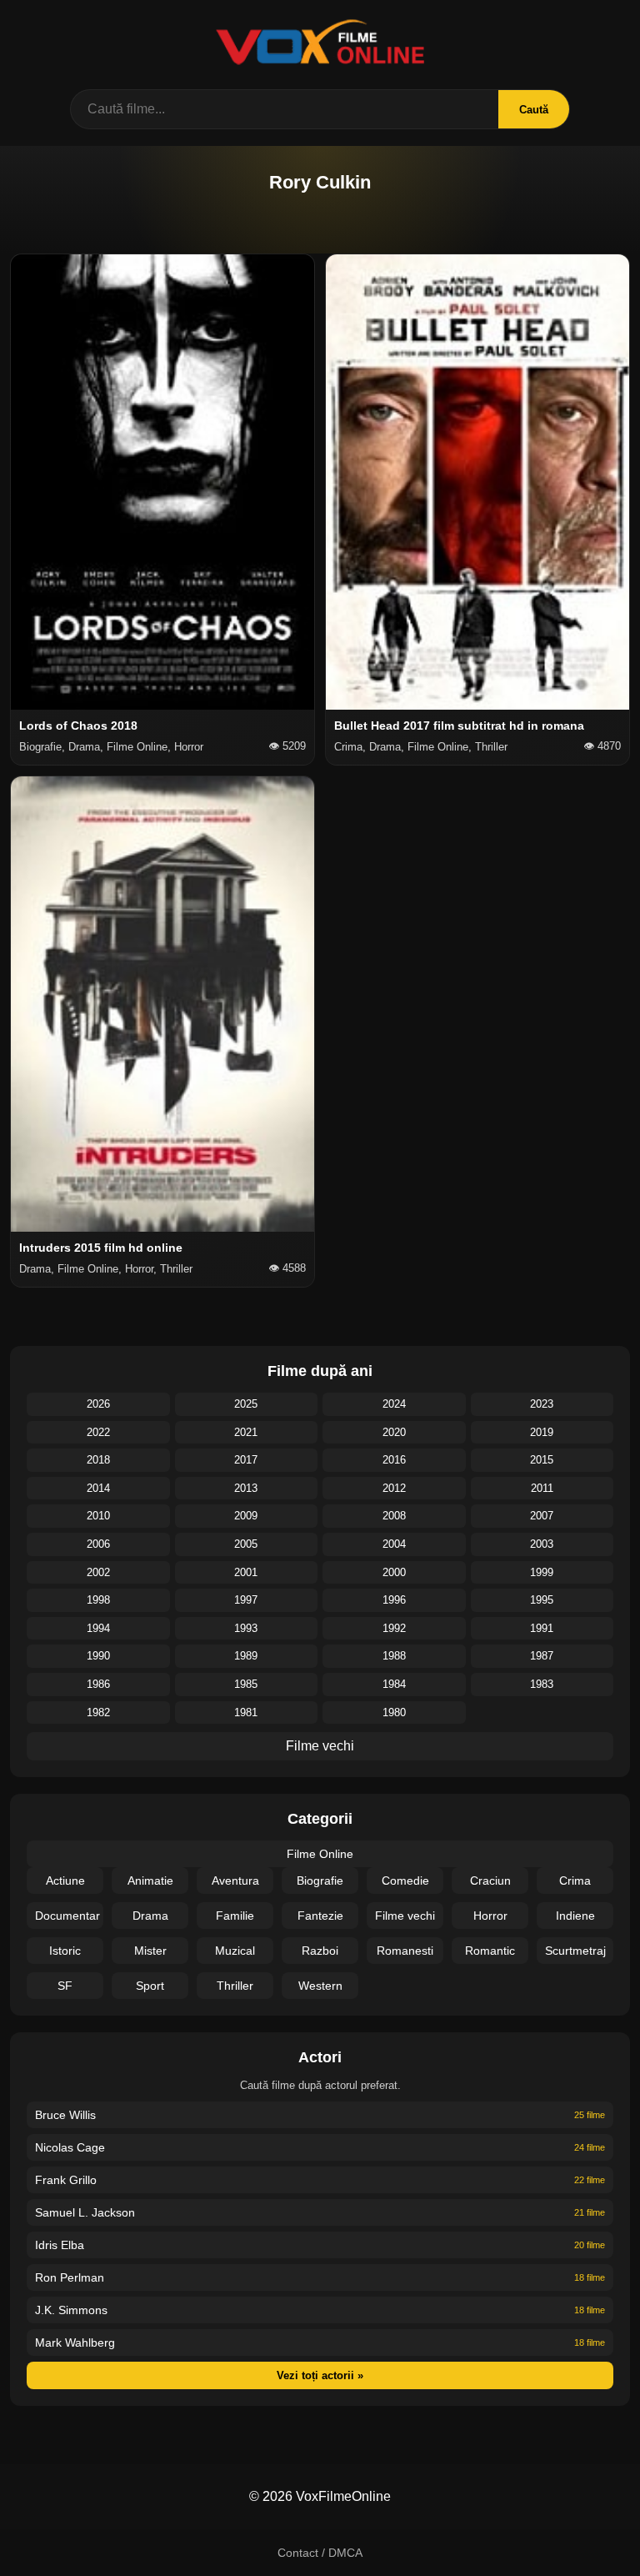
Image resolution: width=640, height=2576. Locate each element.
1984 (394, 1684)
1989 (246, 1656)
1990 (98, 1656)
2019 (542, 1432)
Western (320, 1986)
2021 (246, 1432)
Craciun (490, 1881)
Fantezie (320, 1916)
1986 (98, 1684)
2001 (246, 1572)
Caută (534, 110)
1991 (542, 1628)
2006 (98, 1544)
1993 (246, 1628)
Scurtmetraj (575, 1951)
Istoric (65, 1951)
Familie (235, 1916)
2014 (98, 1488)
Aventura (235, 1881)
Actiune (65, 1881)
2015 (542, 1460)
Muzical (235, 1951)
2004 (394, 1544)
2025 (246, 1404)
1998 (98, 1600)
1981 (246, 1712)
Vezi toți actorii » (320, 2375)
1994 (98, 1628)
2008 (394, 1516)
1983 (542, 1684)
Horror (490, 1916)
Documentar (67, 1916)
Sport (150, 1986)
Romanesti (405, 1951)
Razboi (320, 1951)
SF (65, 1986)
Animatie (150, 1881)
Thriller (235, 1986)
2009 (246, 1516)
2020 (394, 1432)
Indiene (575, 1916)
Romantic (490, 1951)
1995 (542, 1600)
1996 (394, 1600)
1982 (98, 1712)
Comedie (405, 1881)
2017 (246, 1460)
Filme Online (320, 1854)
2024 (394, 1404)
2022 (98, 1432)
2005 (246, 1544)
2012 (394, 1488)
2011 (542, 1488)
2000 (394, 1572)
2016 (394, 1460)
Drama (150, 1916)
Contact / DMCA (320, 2553)
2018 (98, 1460)
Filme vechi (320, 1746)
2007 (542, 1516)
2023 (542, 1404)
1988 (394, 1656)
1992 (394, 1628)
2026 (98, 1404)
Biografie (320, 1881)
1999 (542, 1572)
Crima (575, 1881)
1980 (394, 1712)
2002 (98, 1572)
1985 (246, 1684)
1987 (542, 1656)
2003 (542, 1544)
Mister (150, 1951)
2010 (98, 1516)
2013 (246, 1488)
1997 (246, 1600)
